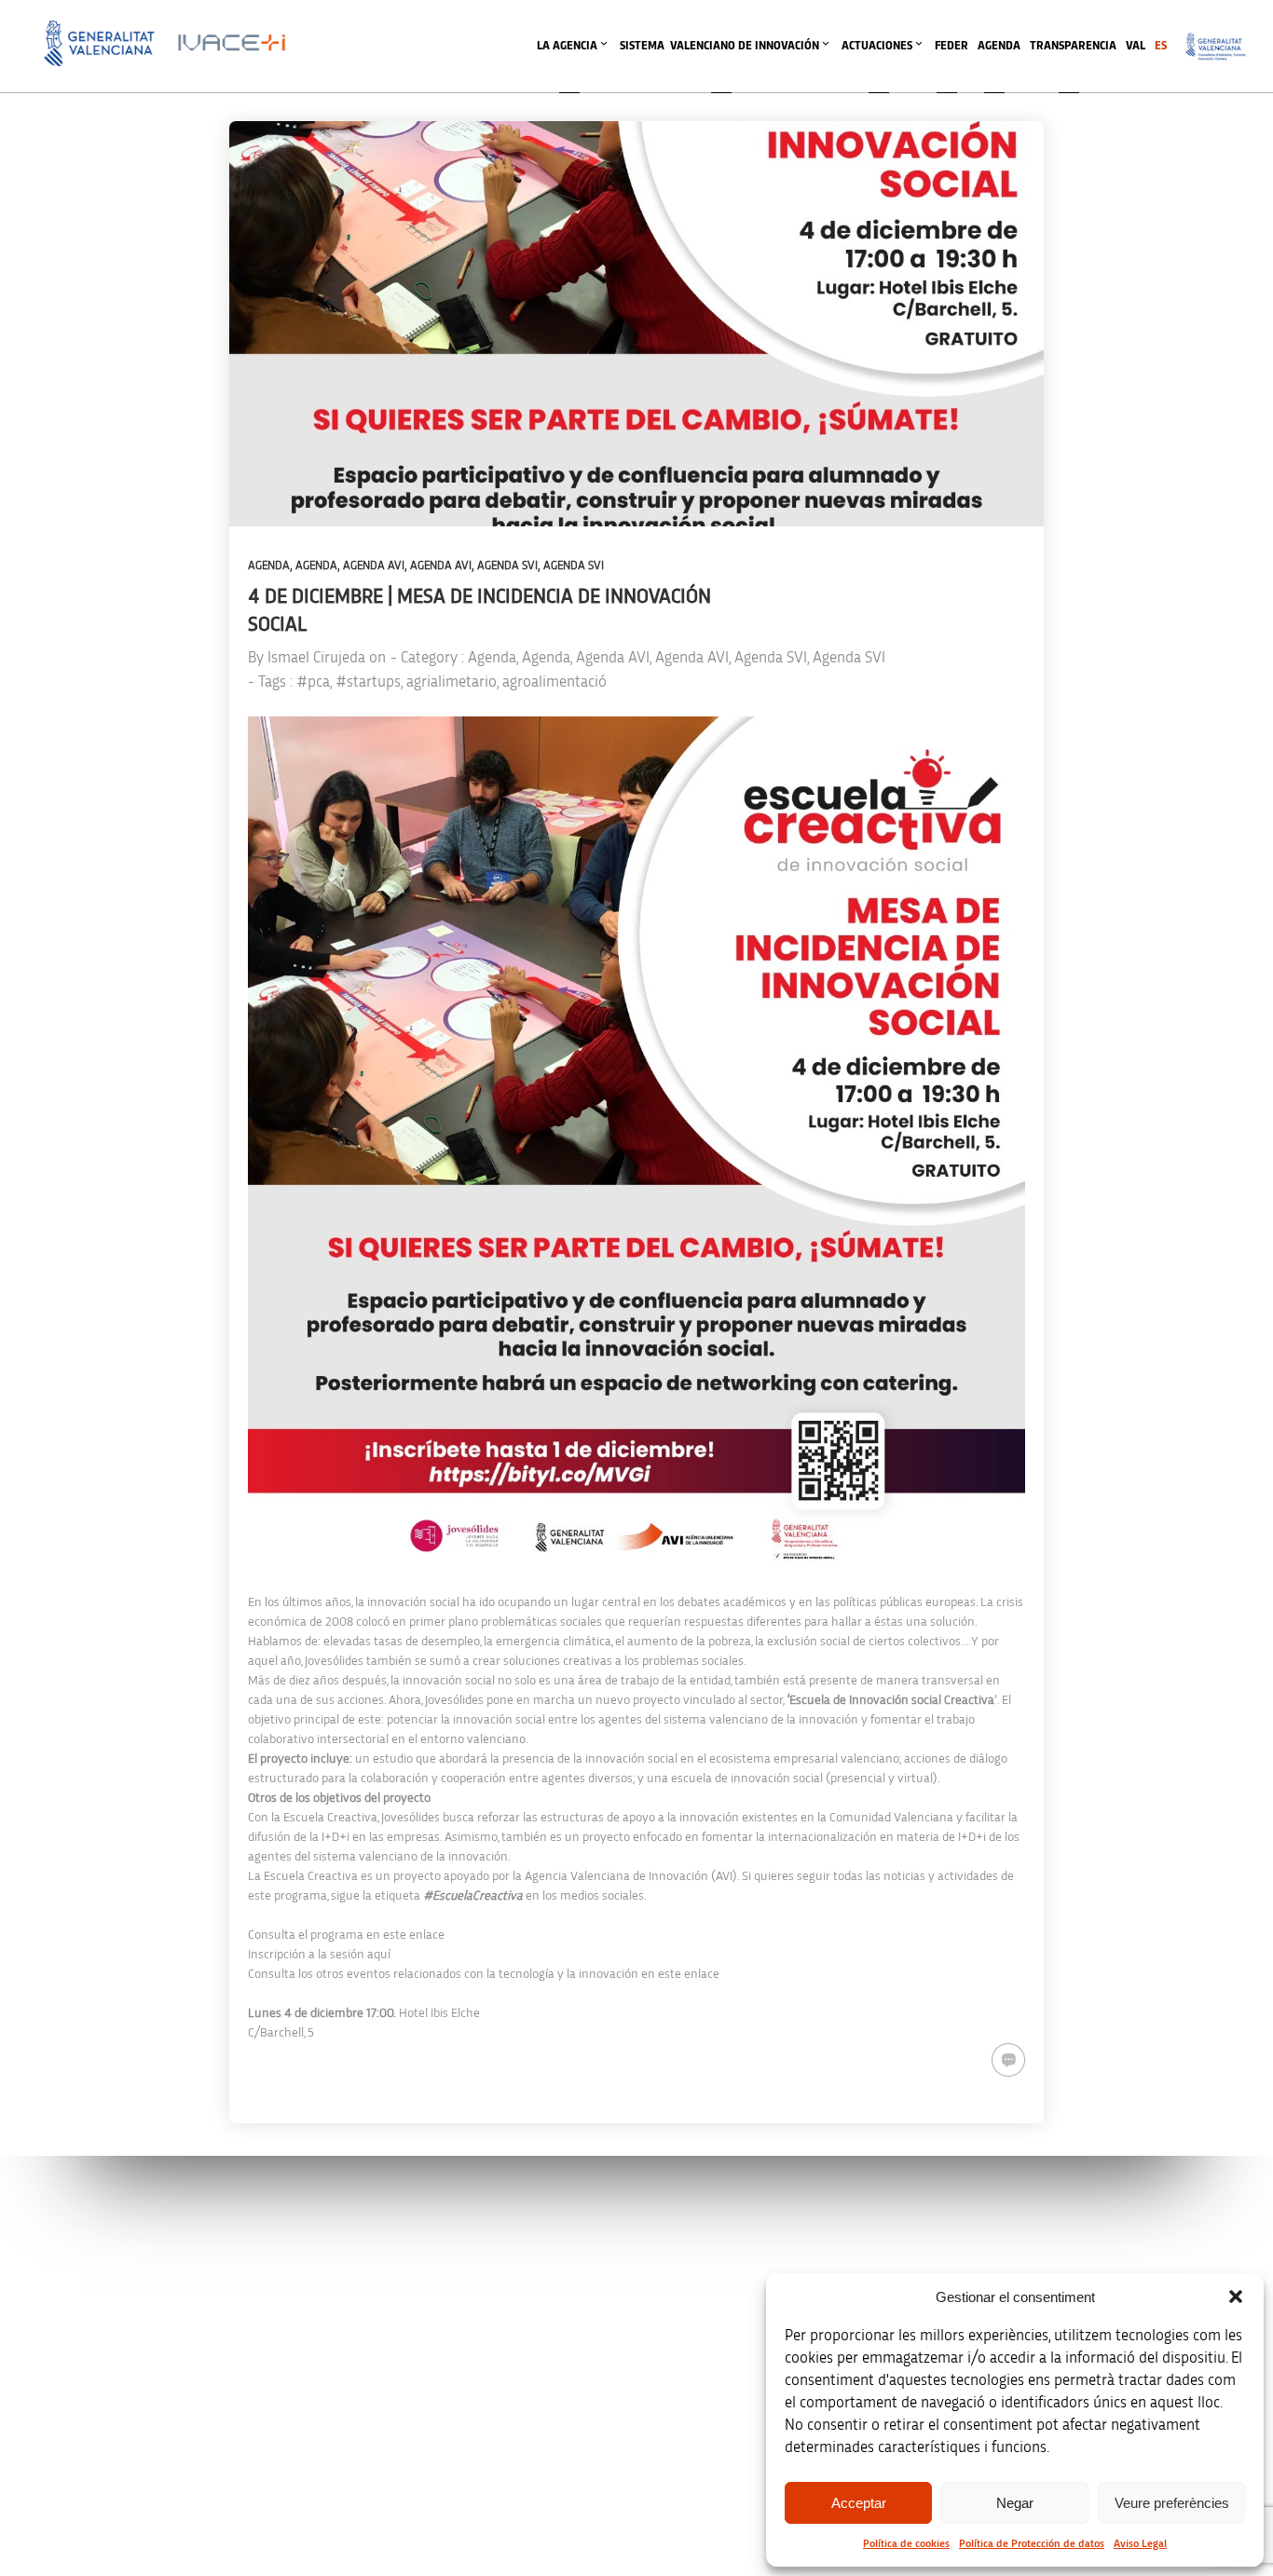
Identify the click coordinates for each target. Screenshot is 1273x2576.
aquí (379, 1955)
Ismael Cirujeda (316, 657)
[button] (1236, 2297)
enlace (427, 1935)
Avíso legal (985, 2241)
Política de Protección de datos (1032, 2543)
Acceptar (859, 2503)
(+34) (424, 2364)
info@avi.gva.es (418, 2266)
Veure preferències (1172, 2503)
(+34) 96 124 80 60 (424, 2462)
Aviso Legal (1140, 2543)
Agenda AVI (374, 566)
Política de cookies (906, 2543)
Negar (1015, 2503)
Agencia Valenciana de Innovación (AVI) (631, 1876)
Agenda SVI (507, 566)
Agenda (269, 566)
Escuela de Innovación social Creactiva (892, 1700)
